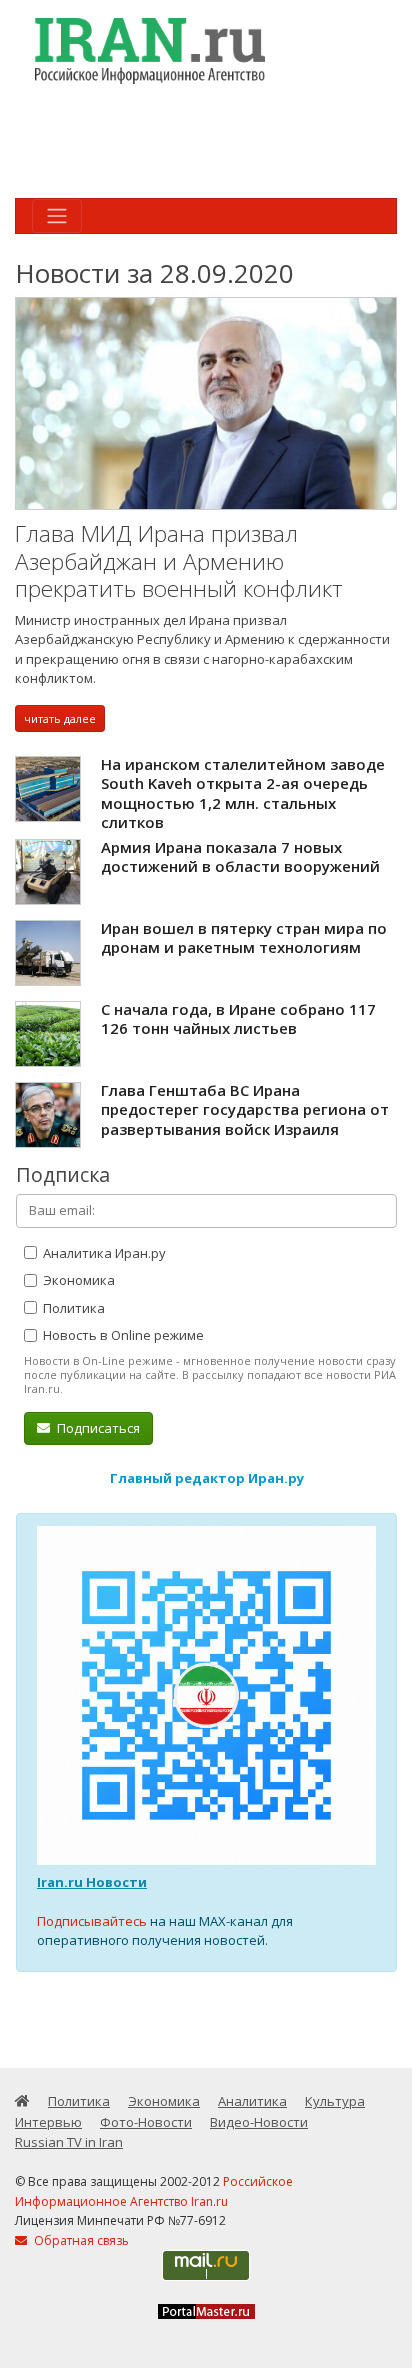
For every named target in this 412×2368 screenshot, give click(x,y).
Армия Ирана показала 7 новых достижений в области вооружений (240, 857)
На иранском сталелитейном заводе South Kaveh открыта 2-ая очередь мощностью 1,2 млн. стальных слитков (243, 793)
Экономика (77, 1280)
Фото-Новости (146, 2122)
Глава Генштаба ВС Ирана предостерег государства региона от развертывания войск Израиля (245, 1109)
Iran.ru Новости (92, 1882)
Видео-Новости (259, 2122)
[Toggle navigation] (57, 216)
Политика (72, 1308)
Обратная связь (80, 2240)
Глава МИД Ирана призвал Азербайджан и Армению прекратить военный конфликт (179, 561)
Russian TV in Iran (69, 2142)
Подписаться (97, 1428)
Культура (335, 2101)
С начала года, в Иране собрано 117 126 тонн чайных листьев (238, 1019)
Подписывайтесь (92, 1921)
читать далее (60, 718)
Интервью (48, 2122)
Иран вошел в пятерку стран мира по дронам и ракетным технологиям (244, 938)
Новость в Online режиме (122, 1335)
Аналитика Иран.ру (103, 1253)
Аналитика (252, 2101)
